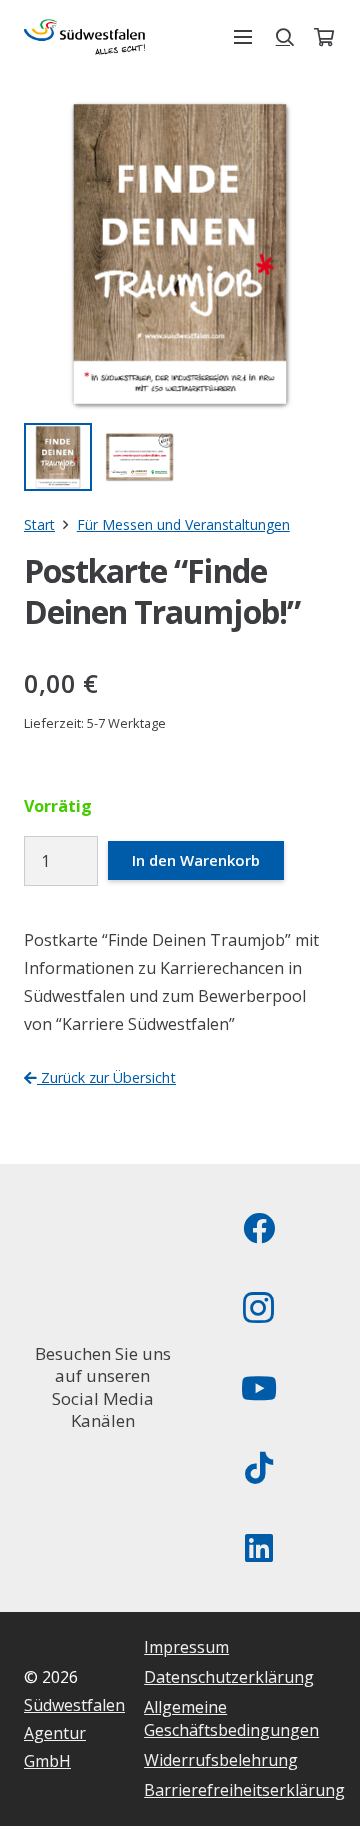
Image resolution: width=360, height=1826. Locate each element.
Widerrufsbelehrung (221, 1760)
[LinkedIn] (259, 1548)
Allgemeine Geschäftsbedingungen (231, 1718)
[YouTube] (259, 1388)
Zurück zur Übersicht (106, 1077)
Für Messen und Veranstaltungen (183, 524)
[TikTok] (259, 1468)
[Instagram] (259, 1308)
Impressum (186, 1647)
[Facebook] (259, 1228)
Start (39, 524)
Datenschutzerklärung (229, 1677)
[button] (243, 37)
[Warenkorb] (324, 37)
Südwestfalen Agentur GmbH (74, 1733)
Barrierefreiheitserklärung (244, 1790)
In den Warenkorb (196, 860)
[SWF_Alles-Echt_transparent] (84, 37)
